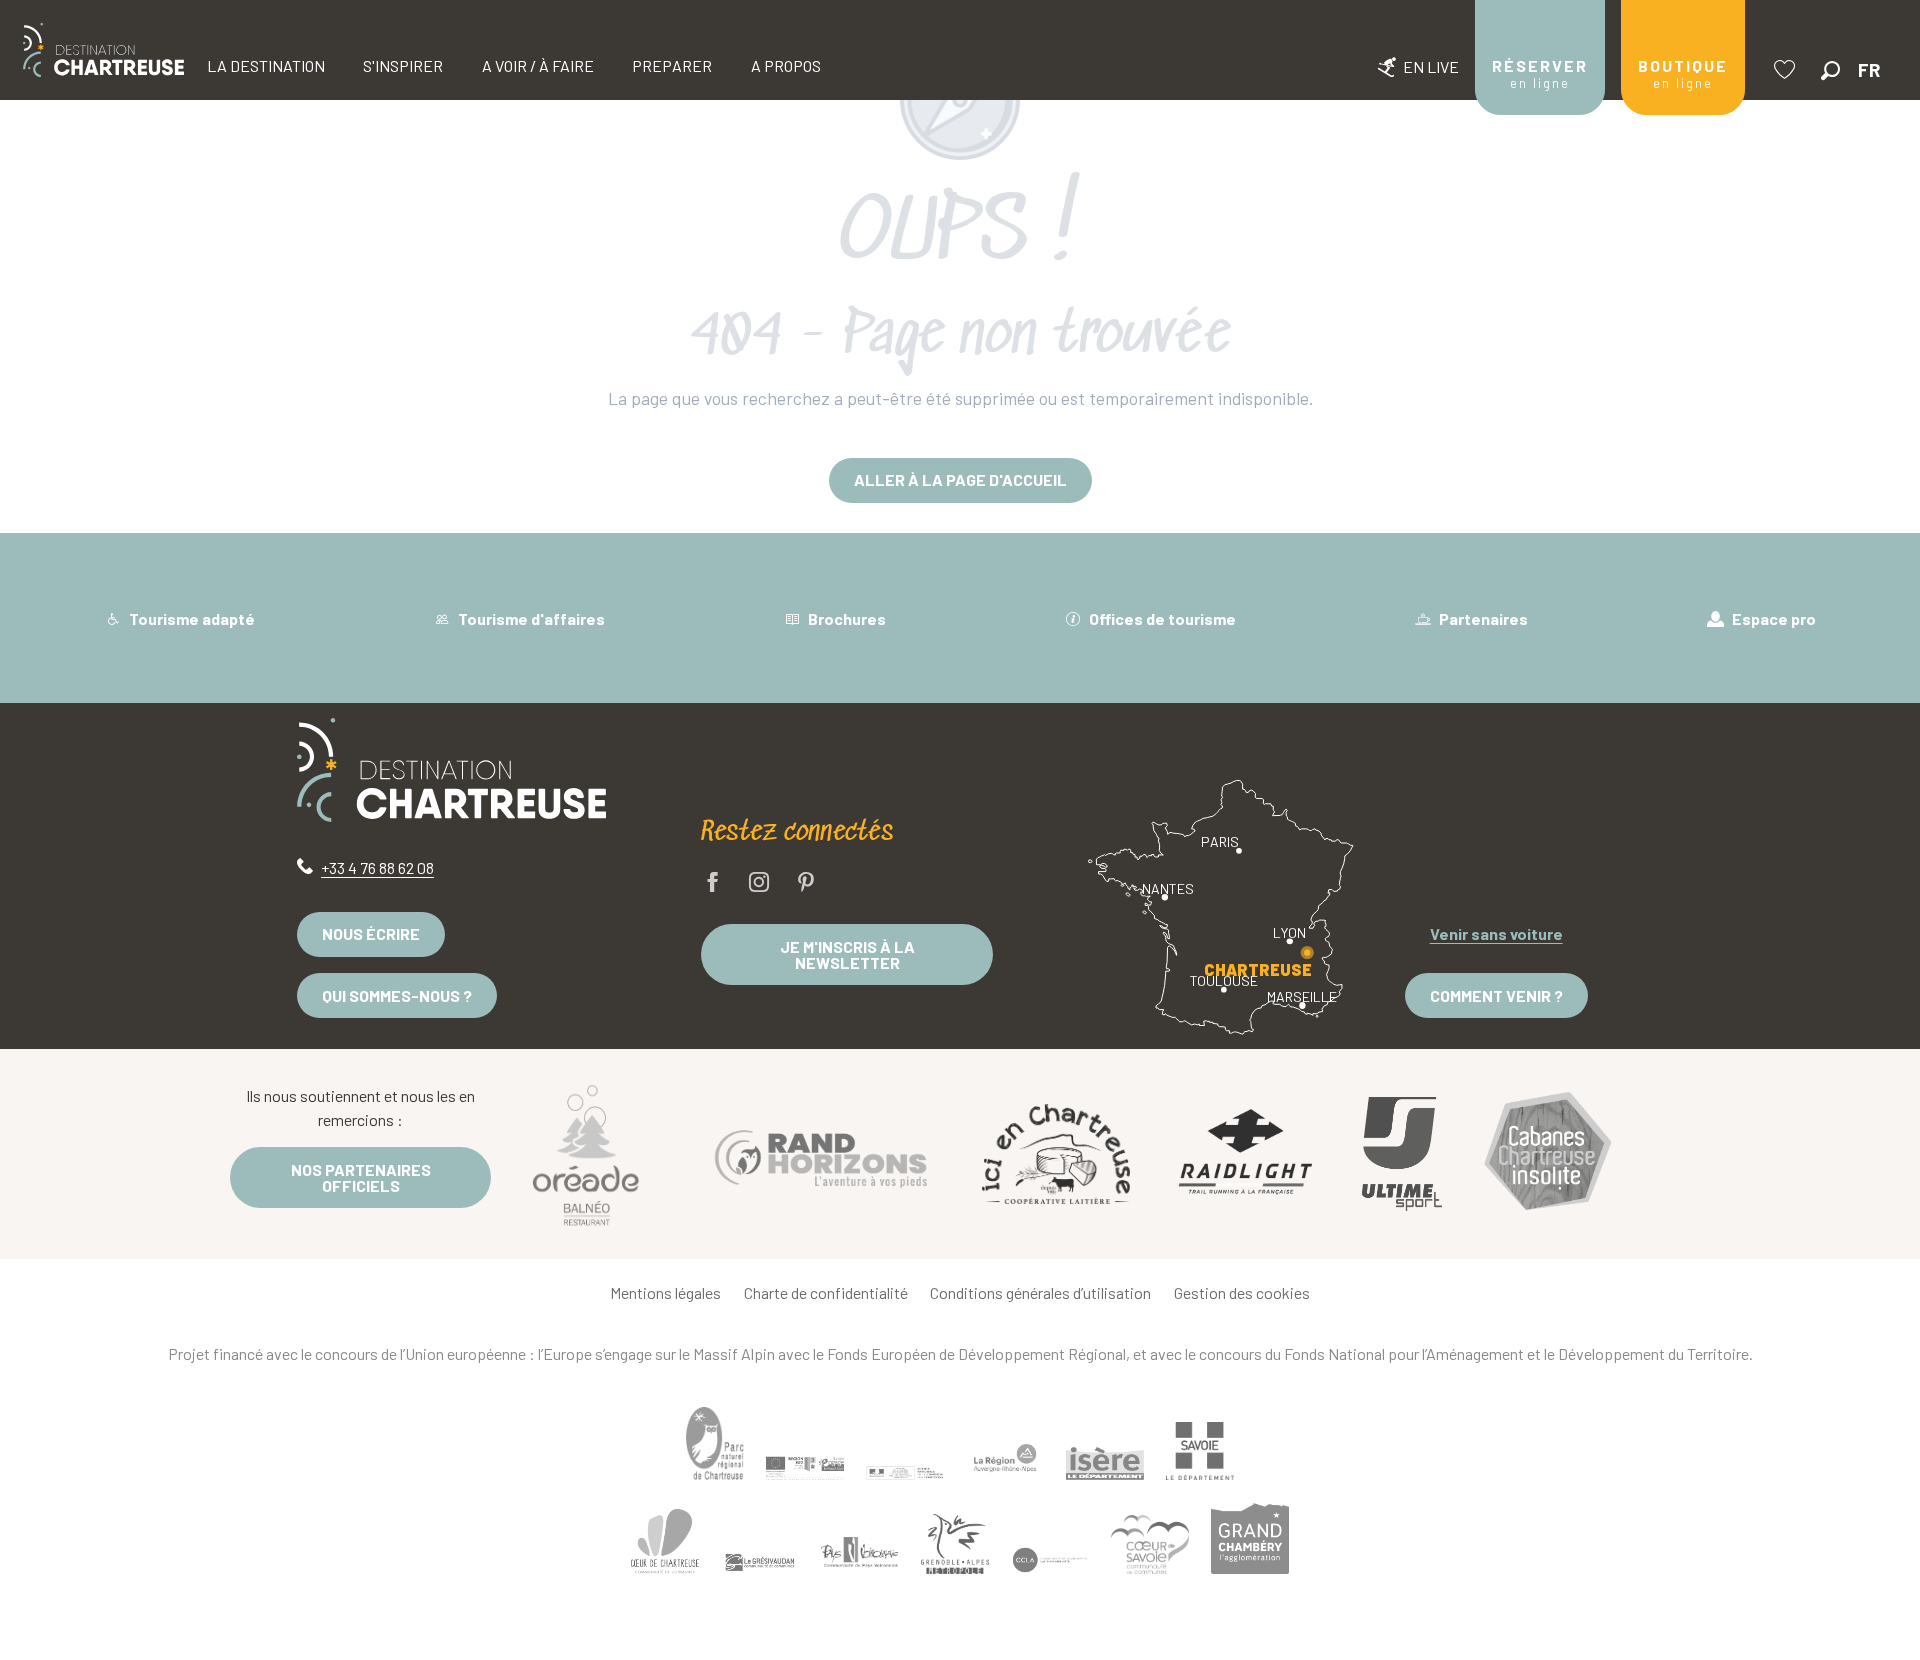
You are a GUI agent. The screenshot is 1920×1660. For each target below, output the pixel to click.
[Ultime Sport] (1402, 1154)
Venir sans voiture (1496, 933)
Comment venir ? (1496, 995)
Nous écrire (371, 933)
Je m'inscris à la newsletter (847, 954)
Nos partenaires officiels (361, 1177)
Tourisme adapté (190, 618)
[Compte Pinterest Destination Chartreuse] (806, 883)
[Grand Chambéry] (1250, 1538)
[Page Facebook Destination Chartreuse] (713, 883)
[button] (1830, 70)
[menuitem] (103, 50)
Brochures (845, 618)
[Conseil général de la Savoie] (1200, 1451)
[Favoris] (1787, 69)
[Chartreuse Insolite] (1548, 1154)
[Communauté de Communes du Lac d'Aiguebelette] (1050, 1560)
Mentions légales (665, 1292)
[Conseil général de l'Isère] (1105, 1463)
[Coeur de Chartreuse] (665, 1541)
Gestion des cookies (1242, 1292)
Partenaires (1482, 618)
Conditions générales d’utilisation (1040, 1292)
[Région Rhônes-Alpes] (1005, 1458)
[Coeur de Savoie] (1150, 1544)
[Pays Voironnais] (860, 1555)
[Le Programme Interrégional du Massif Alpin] (805, 1468)
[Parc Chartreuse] (715, 1443)
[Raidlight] (1246, 1154)
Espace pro (1772, 618)
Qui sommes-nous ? (397, 995)
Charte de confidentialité (826, 1292)
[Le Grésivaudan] (760, 1563)
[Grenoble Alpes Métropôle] (955, 1543)
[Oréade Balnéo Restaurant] (586, 1154)
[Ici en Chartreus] (1056, 1154)
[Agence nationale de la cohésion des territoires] (905, 1472)
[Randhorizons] (821, 1153)
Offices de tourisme (1161, 618)
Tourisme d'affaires (530, 618)
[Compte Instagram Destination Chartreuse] (759, 883)
